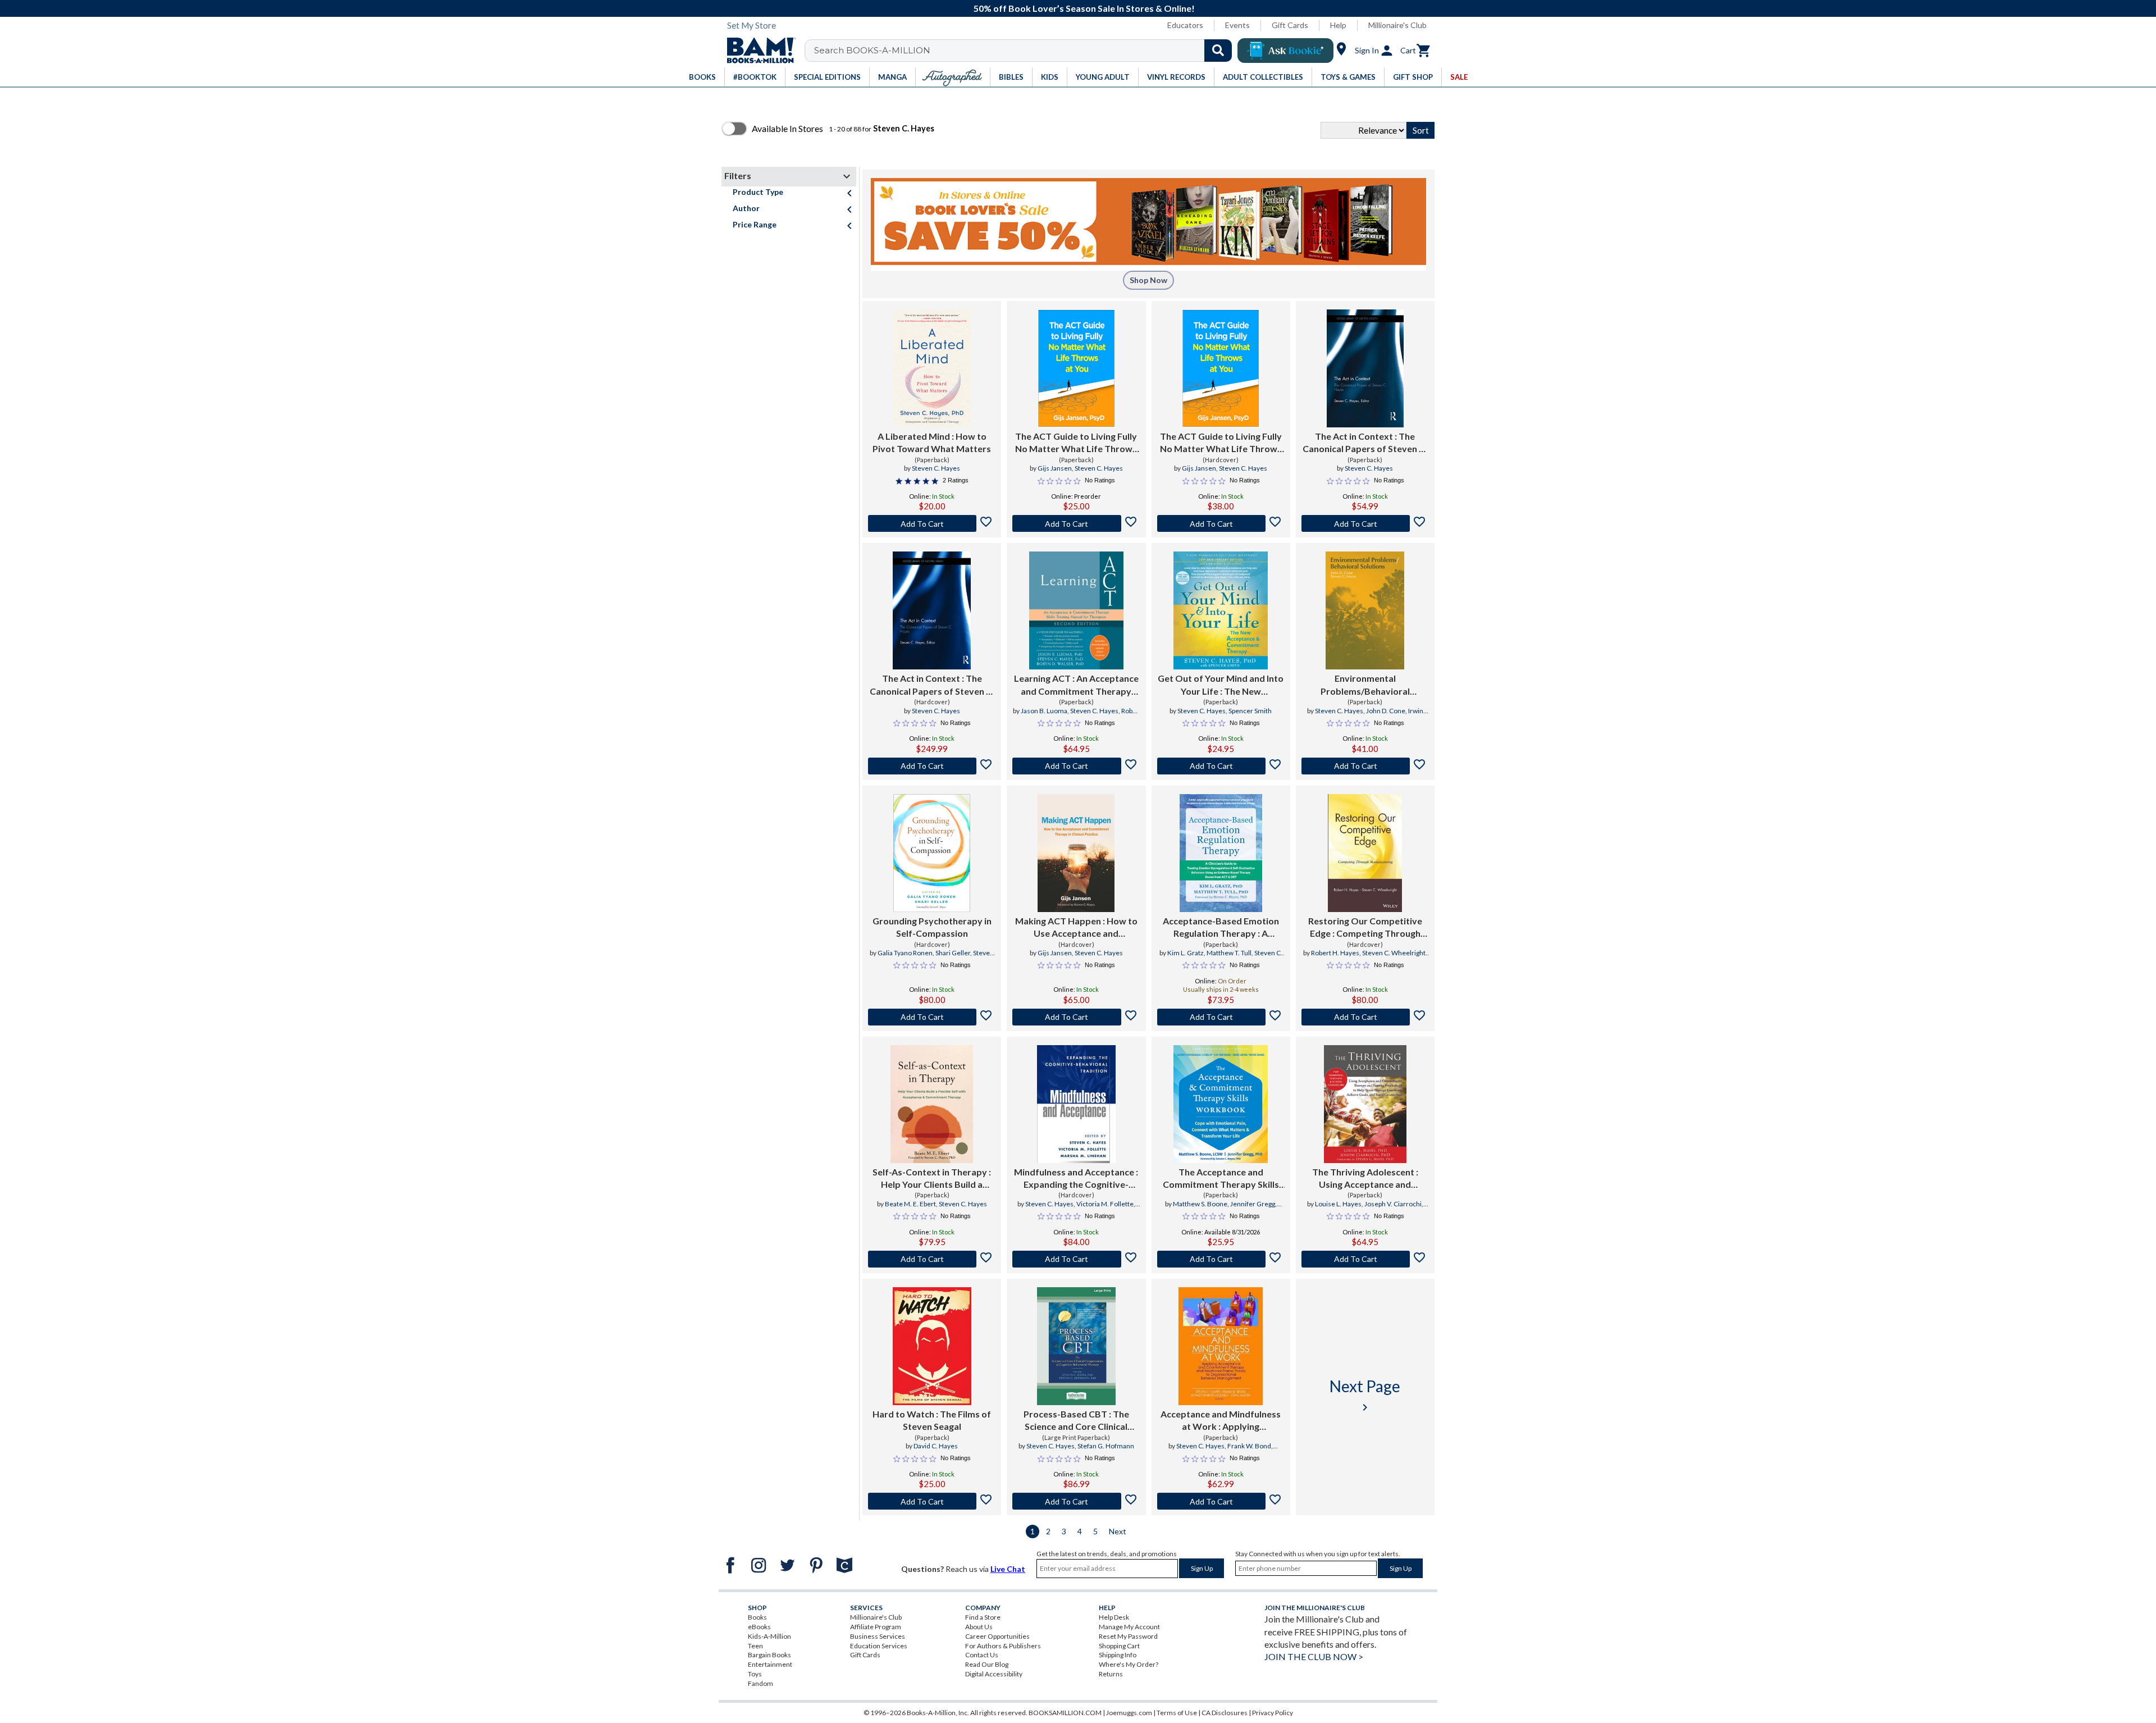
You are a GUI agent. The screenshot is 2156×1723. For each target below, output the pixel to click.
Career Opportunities (997, 1636)
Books (757, 1617)
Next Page (1365, 1395)
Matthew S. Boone (1200, 1204)
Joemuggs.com (1129, 1713)
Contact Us (982, 1655)
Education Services (879, 1646)
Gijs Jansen (1055, 468)
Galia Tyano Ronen (905, 953)
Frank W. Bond (1249, 1446)
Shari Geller (953, 953)
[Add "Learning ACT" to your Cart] (1076, 766)
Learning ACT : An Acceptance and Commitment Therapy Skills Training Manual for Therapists (1076, 685)
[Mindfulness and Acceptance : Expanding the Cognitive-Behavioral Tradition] (1076, 1104)
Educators (1185, 25)
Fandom (760, 1683)
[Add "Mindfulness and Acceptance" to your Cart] (1076, 1259)
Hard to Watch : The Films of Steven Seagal (932, 1420)
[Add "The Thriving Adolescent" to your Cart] (1365, 1259)
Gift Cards (1290, 25)
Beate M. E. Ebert (910, 1204)
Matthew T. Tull (1229, 953)
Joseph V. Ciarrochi (1393, 1204)
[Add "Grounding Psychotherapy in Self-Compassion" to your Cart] (932, 1017)
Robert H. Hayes (1335, 953)
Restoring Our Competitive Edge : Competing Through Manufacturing (1365, 928)
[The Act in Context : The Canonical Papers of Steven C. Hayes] (1365, 368)
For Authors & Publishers (1003, 1646)
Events (1237, 25)
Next (1118, 1531)
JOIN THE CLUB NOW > (1314, 1656)
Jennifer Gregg (1253, 1204)
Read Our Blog (987, 1664)
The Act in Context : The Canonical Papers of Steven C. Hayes (1365, 443)
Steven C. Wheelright (1394, 953)
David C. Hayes (936, 1446)
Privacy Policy (1273, 1713)
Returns (1111, 1674)
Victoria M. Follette (1105, 1204)
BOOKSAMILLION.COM (1065, 1713)
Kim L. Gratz (1186, 953)
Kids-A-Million (769, 1636)
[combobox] (1026, 51)
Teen (755, 1646)
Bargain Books (769, 1655)
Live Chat (1008, 1569)
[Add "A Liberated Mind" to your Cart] (932, 523)
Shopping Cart (1119, 1646)
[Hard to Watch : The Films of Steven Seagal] (932, 1346)
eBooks (759, 1627)
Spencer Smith (1250, 711)
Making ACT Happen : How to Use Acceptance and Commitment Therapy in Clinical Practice (1076, 928)
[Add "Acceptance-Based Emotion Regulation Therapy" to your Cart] (1221, 1017)
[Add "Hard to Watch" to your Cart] (932, 1501)
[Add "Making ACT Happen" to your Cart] (1076, 1017)
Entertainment (770, 1664)
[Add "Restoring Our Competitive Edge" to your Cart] (1365, 1017)
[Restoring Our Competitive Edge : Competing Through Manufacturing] (1365, 853)
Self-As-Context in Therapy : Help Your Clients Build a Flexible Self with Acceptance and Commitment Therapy (932, 1179)
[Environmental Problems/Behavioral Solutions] (1365, 610)
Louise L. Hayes (1338, 1204)
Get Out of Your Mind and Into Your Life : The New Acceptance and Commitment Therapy (1221, 685)
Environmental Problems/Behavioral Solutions (1365, 685)
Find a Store (983, 1617)
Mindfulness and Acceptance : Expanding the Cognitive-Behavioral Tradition (1076, 1179)
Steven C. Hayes (936, 468)
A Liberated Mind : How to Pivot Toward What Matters (932, 442)
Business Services (878, 1636)
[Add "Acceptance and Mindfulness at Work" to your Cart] (1221, 1501)
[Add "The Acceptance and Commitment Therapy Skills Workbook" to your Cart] (1221, 1259)
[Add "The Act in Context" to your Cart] (1365, 523)
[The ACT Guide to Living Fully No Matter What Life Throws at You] (1077, 368)
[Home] (757, 51)
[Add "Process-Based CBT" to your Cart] (1076, 1501)
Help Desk (1114, 1617)
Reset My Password (1128, 1636)
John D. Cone (1386, 711)
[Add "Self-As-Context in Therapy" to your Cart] (932, 1259)
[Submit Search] (1218, 51)
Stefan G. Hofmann (1106, 1446)
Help (1338, 25)
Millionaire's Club (1397, 25)
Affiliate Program (876, 1627)
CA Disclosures (1225, 1713)
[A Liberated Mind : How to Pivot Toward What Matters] (932, 368)
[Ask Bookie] (1285, 51)
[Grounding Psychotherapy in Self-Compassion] (932, 853)
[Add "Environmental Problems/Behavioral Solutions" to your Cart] (1365, 766)
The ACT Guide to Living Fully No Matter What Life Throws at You (1076, 443)
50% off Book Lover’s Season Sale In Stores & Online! (1084, 8)
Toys (755, 1674)
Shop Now (1148, 280)
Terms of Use (1177, 1713)
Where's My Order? (1129, 1664)
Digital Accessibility (994, 1674)
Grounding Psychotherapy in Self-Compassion (932, 927)
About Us (979, 1627)
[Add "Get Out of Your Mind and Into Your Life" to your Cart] (1221, 766)
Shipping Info (1118, 1655)
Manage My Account (1129, 1627)
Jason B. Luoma (1044, 711)
